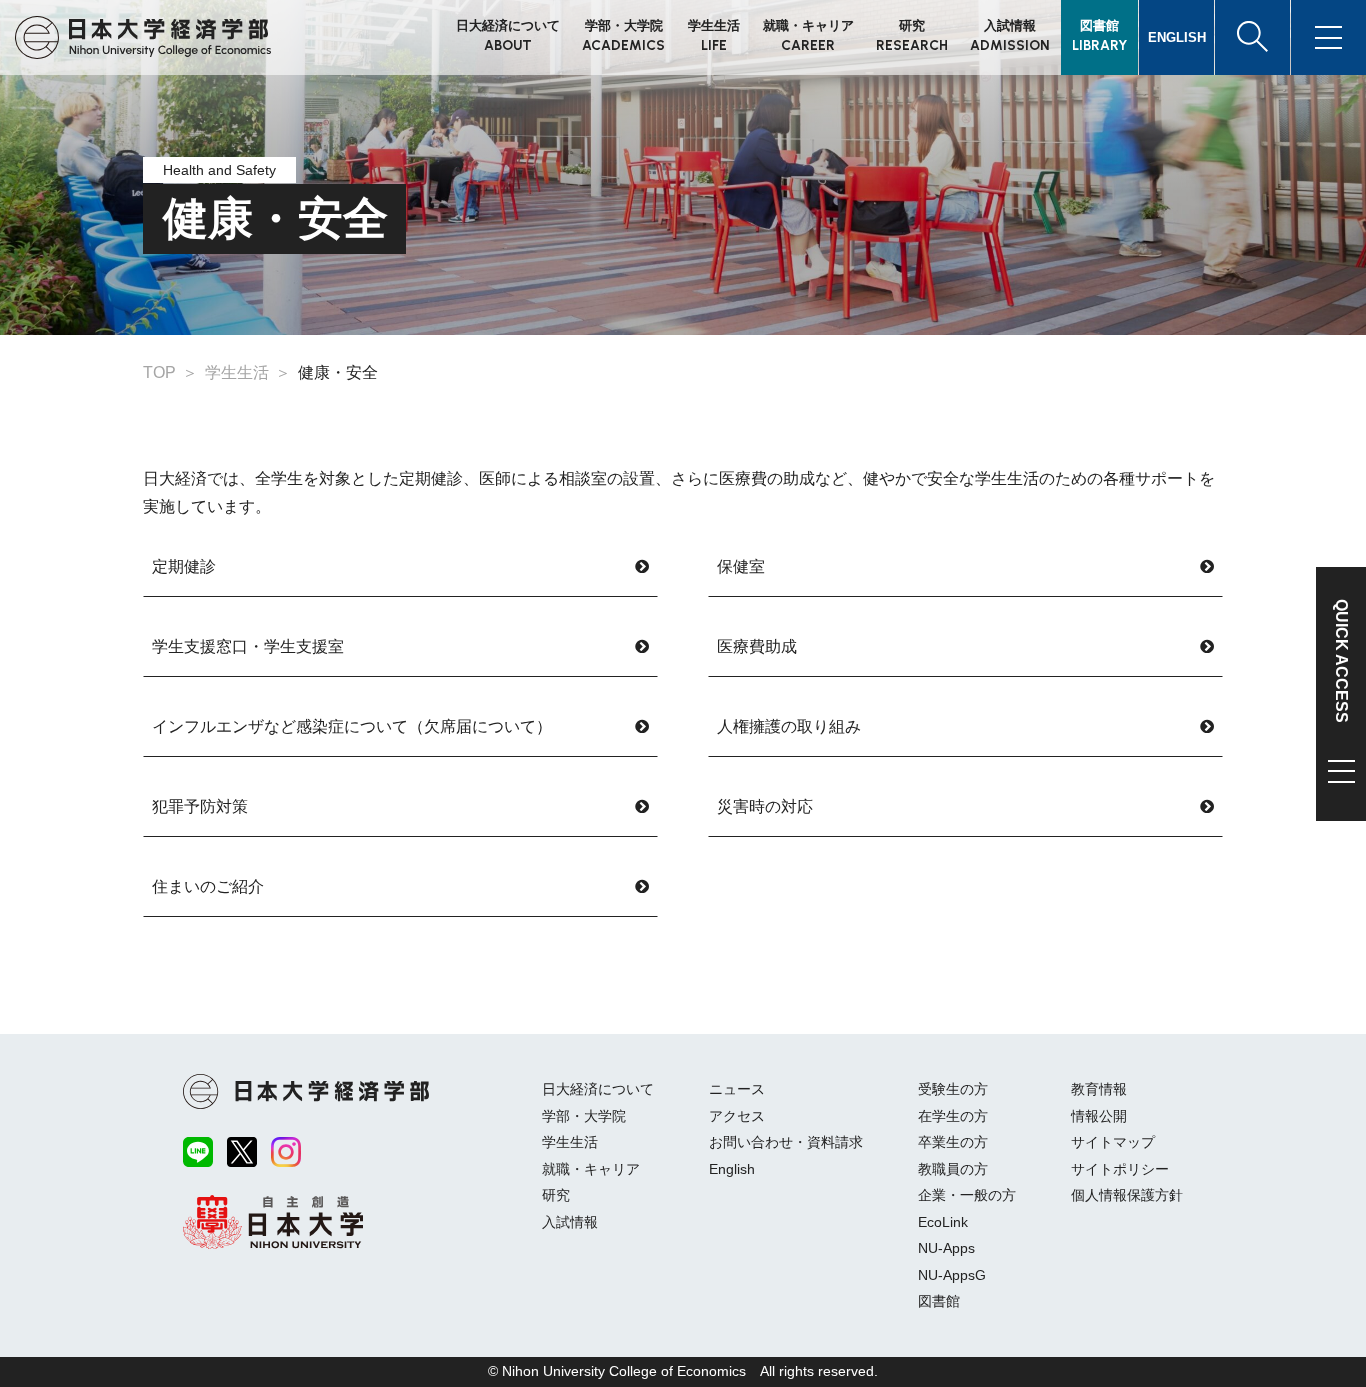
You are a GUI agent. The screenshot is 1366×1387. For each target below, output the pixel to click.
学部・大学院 (584, 1116)
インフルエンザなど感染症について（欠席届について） (352, 726)
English (732, 1169)
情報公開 (1099, 1116)
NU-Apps (946, 1248)
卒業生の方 (953, 1142)
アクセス (737, 1116)
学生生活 (570, 1142)
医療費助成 (757, 646)
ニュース (737, 1089)
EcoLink (943, 1222)
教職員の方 (953, 1169)
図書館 (939, 1301)
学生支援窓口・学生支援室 (248, 646)
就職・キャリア (591, 1169)
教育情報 (1099, 1089)
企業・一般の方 (967, 1195)
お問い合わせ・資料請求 (786, 1142)
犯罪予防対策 (200, 806)
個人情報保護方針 (1127, 1195)
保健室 (741, 566)
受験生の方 (953, 1089)
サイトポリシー (1120, 1169)
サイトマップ (1113, 1142)
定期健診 (184, 566)
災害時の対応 (765, 806)
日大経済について (598, 1089)
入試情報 (570, 1222)
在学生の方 (953, 1116)
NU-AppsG (952, 1275)
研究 (556, 1195)
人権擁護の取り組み (789, 726)
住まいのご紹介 (208, 886)
